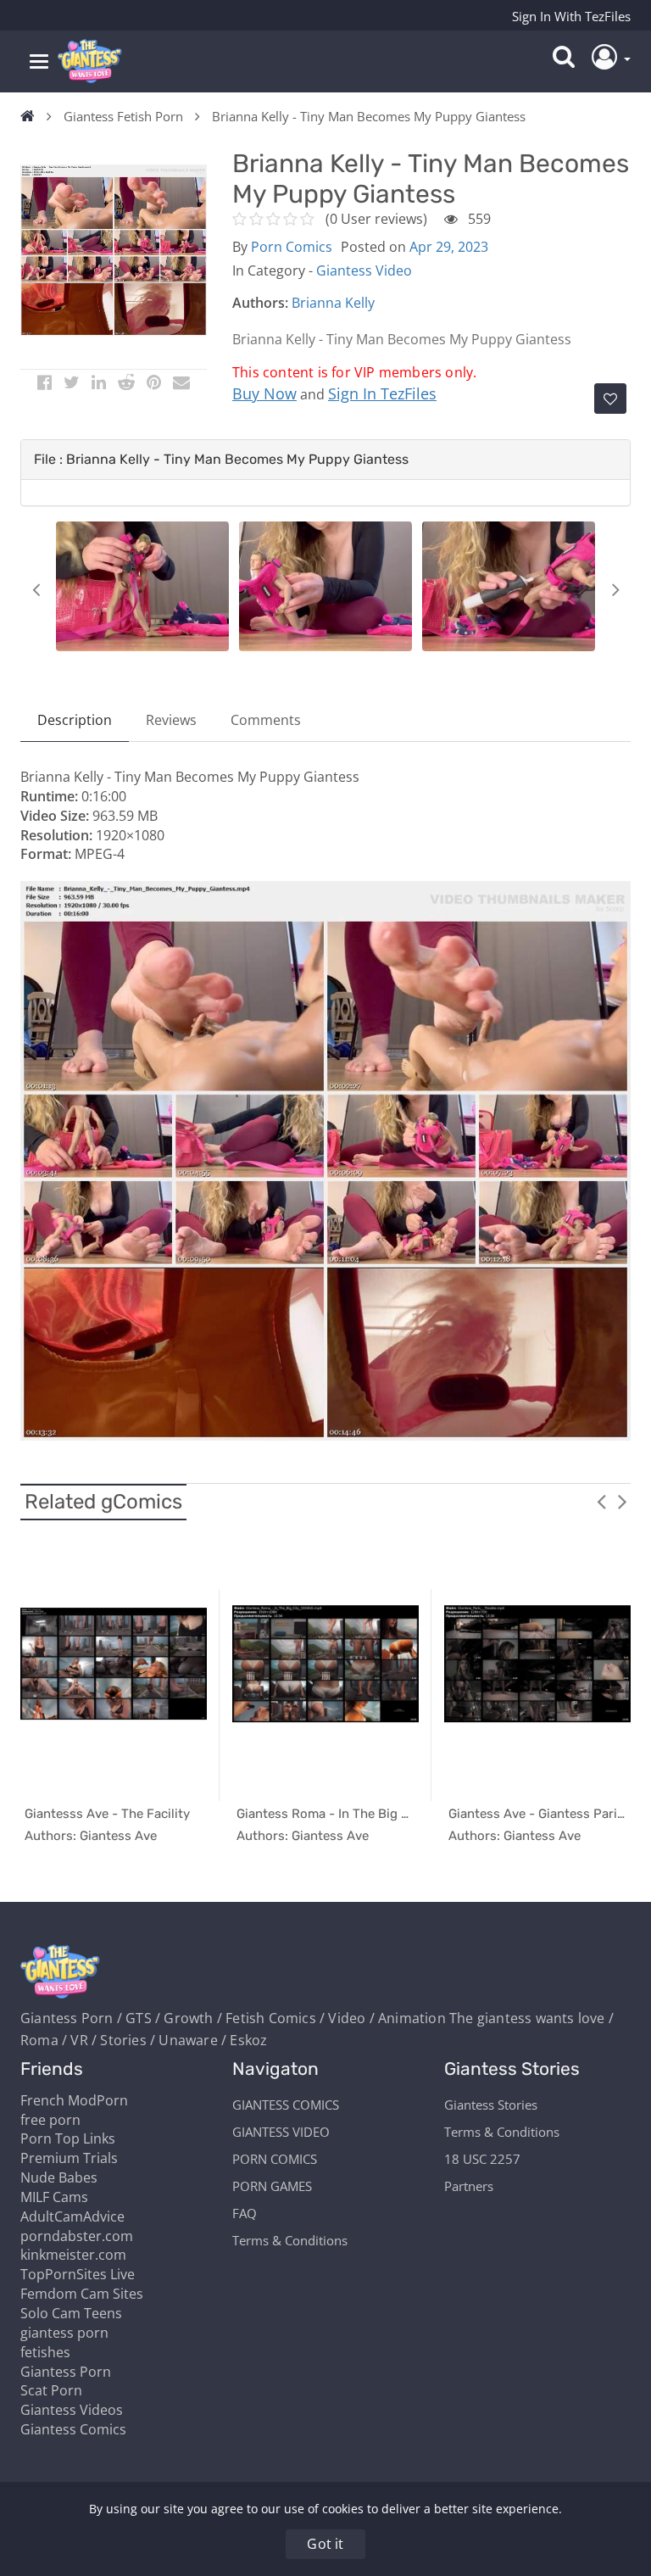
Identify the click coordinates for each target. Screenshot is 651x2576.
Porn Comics (292, 247)
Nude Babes (59, 2177)
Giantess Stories (491, 2105)
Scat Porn (51, 2390)
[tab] (325, 460)
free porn (50, 2120)
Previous (36, 589)
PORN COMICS (275, 2159)
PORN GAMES (272, 2186)
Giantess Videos (72, 2410)
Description (75, 720)
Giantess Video (364, 270)
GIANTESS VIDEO (281, 2132)
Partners (469, 2186)
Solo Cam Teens (71, 2313)
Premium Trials (69, 2158)
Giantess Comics (73, 2429)
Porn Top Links (68, 2138)
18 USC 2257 (482, 2159)
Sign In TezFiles (382, 393)
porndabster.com (77, 2236)
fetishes (45, 2352)
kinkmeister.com (73, 2255)
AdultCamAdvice (72, 2216)
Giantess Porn (66, 2372)
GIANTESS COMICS (286, 2105)
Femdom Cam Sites (82, 2294)
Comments (266, 720)
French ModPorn (74, 2100)
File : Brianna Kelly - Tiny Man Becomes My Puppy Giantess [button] (221, 459)
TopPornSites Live (78, 2274)
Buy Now (264, 393)
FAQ (245, 2213)
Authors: (260, 303)
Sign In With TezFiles (571, 16)
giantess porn (64, 2333)
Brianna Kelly (333, 303)
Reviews (171, 720)
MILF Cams (54, 2197)
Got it (325, 2544)
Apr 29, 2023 (449, 247)
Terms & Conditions (290, 2240)
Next (615, 589)
